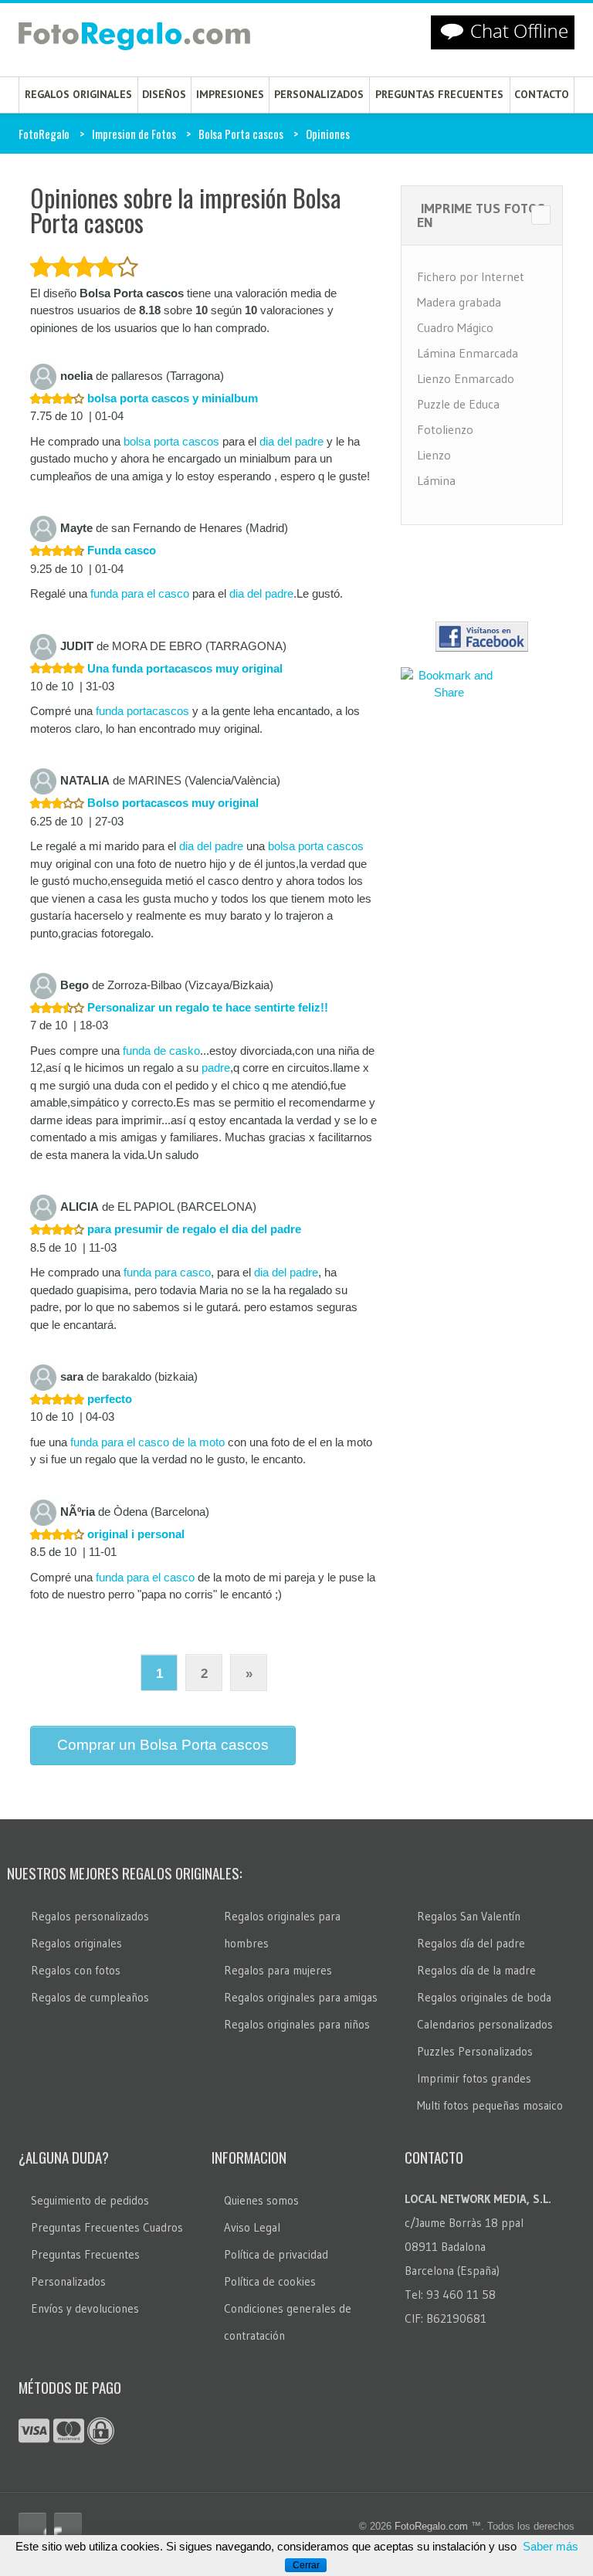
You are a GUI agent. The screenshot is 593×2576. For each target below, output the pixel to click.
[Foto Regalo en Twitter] (68, 2527)
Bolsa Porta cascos (241, 134)
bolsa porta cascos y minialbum (171, 398)
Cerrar (306, 2565)
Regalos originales (78, 94)
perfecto (108, 1399)
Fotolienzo (445, 429)
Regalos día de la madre (476, 1970)
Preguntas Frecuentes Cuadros (107, 2227)
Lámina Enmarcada (468, 353)
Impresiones (230, 94)
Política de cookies (270, 2281)
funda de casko (161, 1051)
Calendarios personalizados (485, 2024)
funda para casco (167, 1272)
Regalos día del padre (471, 1943)
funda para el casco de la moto (147, 1442)
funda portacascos (142, 711)
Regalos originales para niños (297, 2024)
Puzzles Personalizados (475, 2051)
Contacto (542, 94)
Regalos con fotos (76, 1970)
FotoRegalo (44, 134)
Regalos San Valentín (469, 1916)
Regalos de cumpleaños (90, 1997)
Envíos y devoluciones (85, 2308)
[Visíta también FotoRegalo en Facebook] (482, 637)
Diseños (164, 94)
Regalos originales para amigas (301, 1997)
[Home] (134, 39)
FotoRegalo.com (431, 2526)
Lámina (436, 480)
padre (216, 1068)
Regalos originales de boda (484, 1997)
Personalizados (319, 94)
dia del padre (291, 441)
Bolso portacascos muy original (171, 803)
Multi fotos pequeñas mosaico (490, 2105)
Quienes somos (261, 2200)
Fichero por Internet (471, 276)
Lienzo (434, 455)
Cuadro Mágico (455, 327)
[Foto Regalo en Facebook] (32, 2527)
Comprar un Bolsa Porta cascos (163, 1745)
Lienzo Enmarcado (466, 378)
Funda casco (120, 550)
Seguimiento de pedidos (90, 2200)
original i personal (134, 1534)
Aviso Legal (252, 2227)
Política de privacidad (276, 2254)
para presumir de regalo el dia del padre (193, 1229)
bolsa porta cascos (171, 441)
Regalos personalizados (90, 1916)
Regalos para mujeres (278, 1970)
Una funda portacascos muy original (183, 668)
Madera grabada (459, 302)
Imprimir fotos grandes (474, 2078)
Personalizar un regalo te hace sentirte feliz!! (206, 1007)
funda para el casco (140, 593)
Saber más (551, 2546)
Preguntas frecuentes (439, 94)
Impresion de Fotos (134, 134)
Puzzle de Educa (458, 404)
